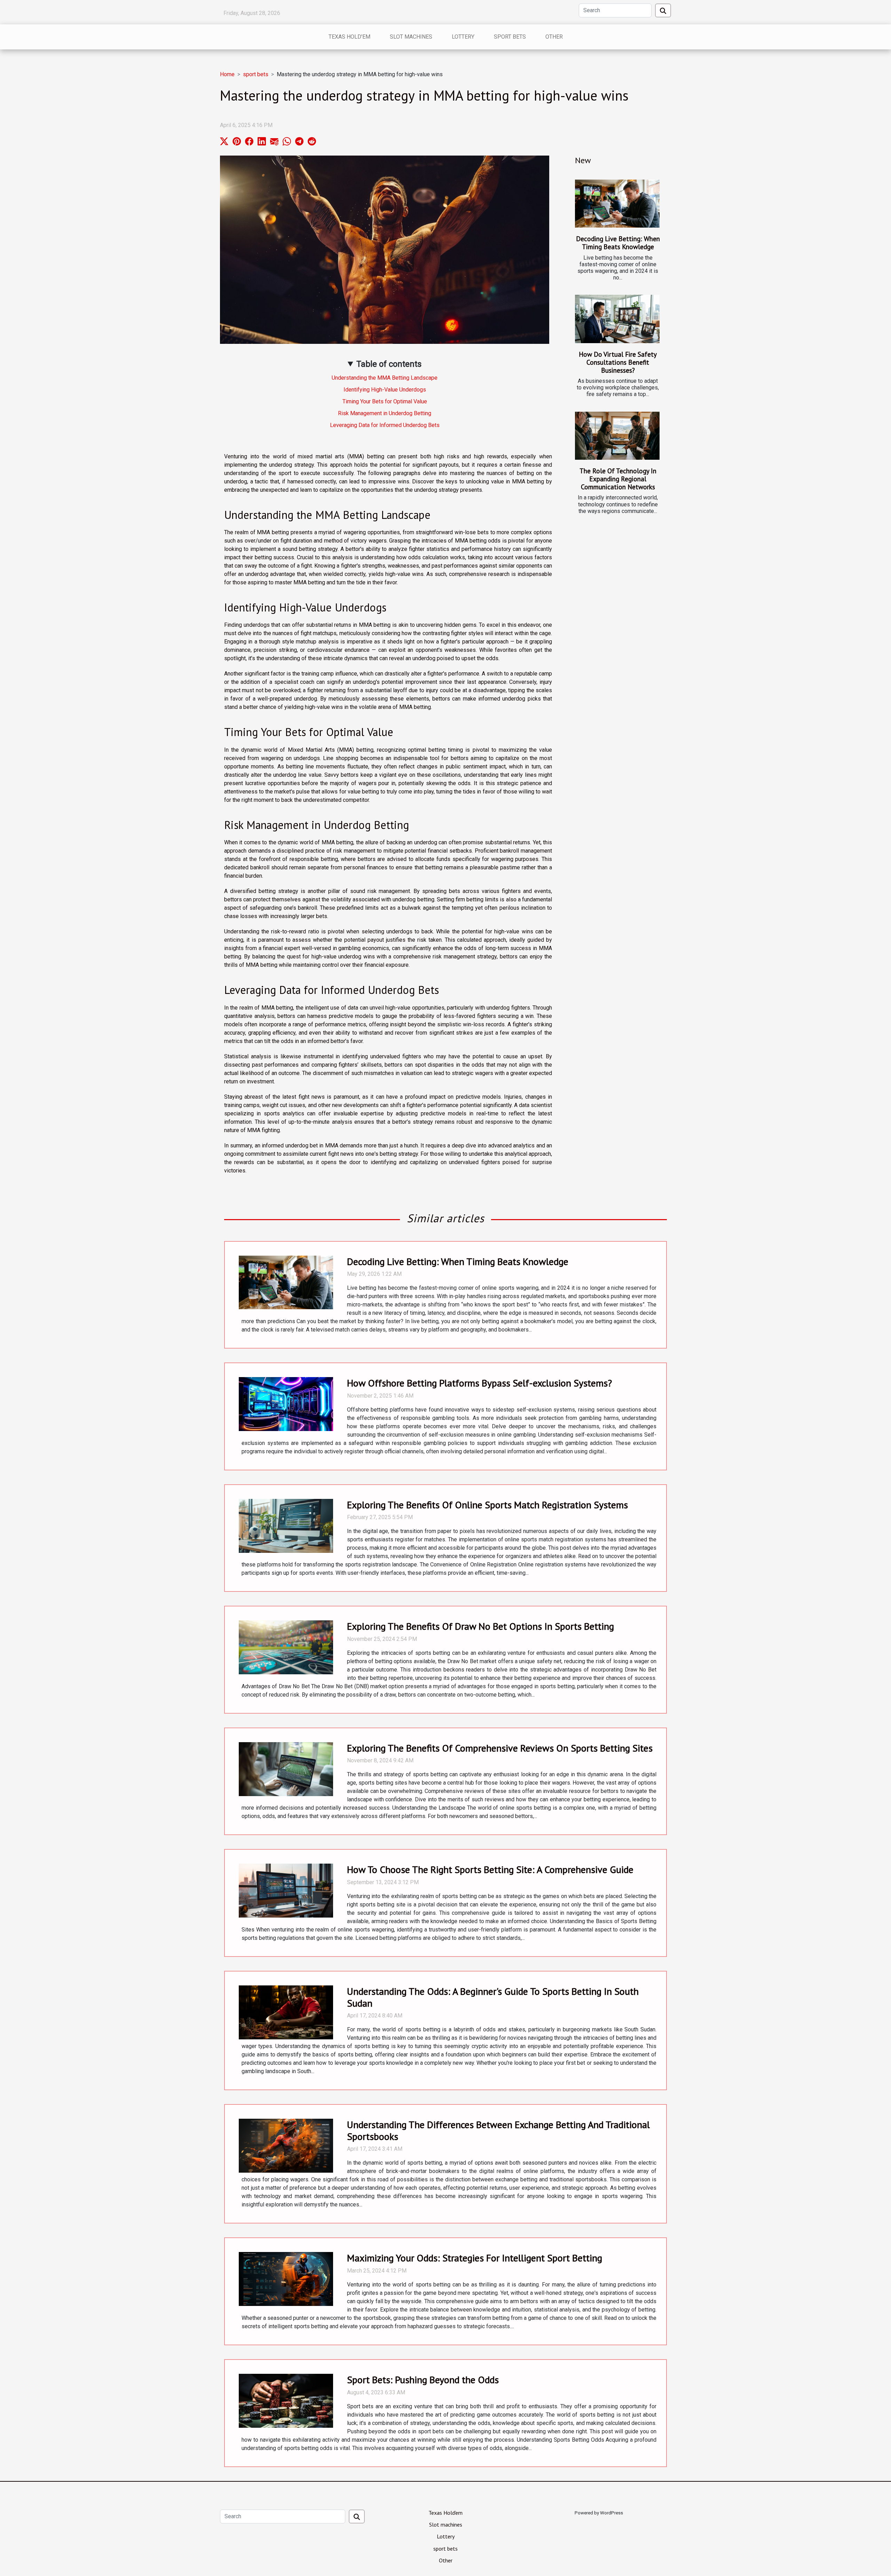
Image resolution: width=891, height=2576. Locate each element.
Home (227, 74)
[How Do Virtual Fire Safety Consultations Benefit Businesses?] (617, 319)
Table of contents (389, 364)
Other (554, 37)
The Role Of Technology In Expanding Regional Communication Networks (618, 479)
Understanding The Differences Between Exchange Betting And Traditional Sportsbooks (498, 2130)
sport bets (510, 37)
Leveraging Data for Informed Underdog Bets (385, 425)
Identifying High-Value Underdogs (385, 390)
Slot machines (411, 37)
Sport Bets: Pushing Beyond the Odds (423, 2380)
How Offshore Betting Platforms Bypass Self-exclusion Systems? (479, 1383)
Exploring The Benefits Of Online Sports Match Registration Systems (487, 1505)
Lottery (463, 37)
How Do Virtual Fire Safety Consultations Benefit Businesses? (618, 362)
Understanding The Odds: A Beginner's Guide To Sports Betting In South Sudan (493, 1997)
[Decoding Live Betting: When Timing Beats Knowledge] (617, 204)
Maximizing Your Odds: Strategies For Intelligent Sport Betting (475, 2258)
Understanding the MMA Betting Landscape (385, 378)
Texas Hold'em (349, 37)
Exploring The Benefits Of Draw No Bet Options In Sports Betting (480, 1626)
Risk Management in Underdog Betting (385, 413)
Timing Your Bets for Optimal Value (385, 401)
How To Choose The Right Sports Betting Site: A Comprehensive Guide (490, 1869)
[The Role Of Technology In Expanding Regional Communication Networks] (617, 436)
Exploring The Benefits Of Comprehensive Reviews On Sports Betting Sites (500, 1748)
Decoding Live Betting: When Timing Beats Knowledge (618, 243)
